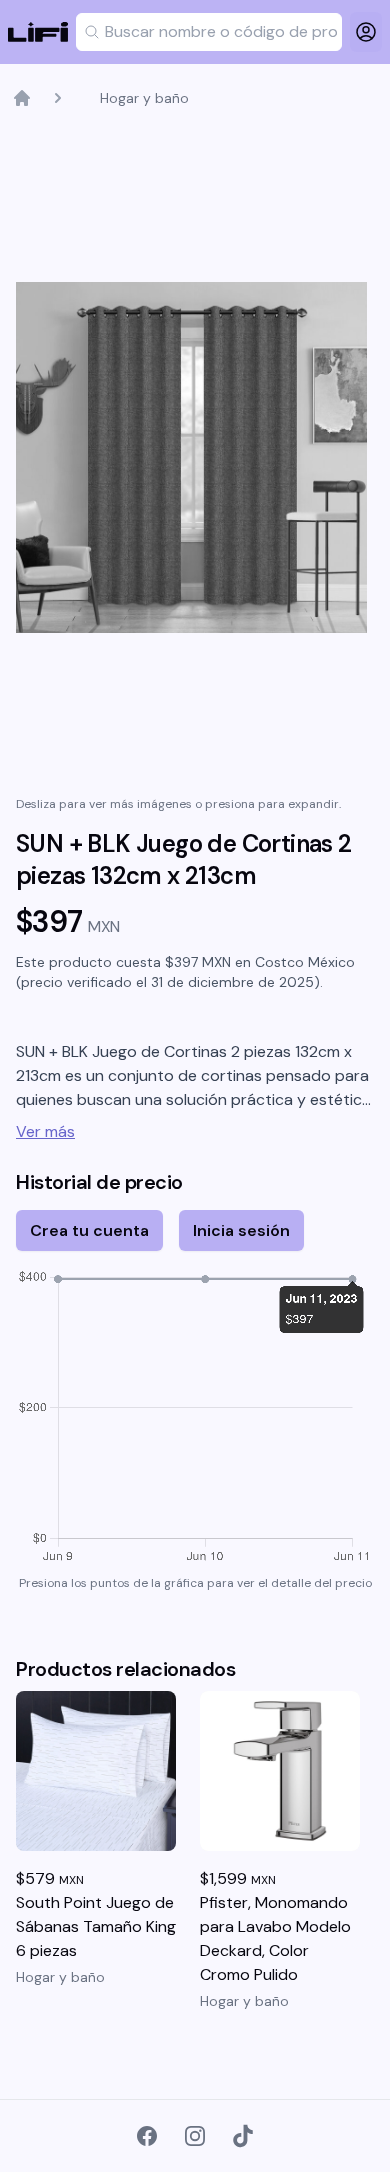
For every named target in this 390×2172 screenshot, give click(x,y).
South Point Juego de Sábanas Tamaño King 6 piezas (96, 1926)
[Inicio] (22, 98)
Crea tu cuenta (89, 1230)
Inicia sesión (241, 1230)
